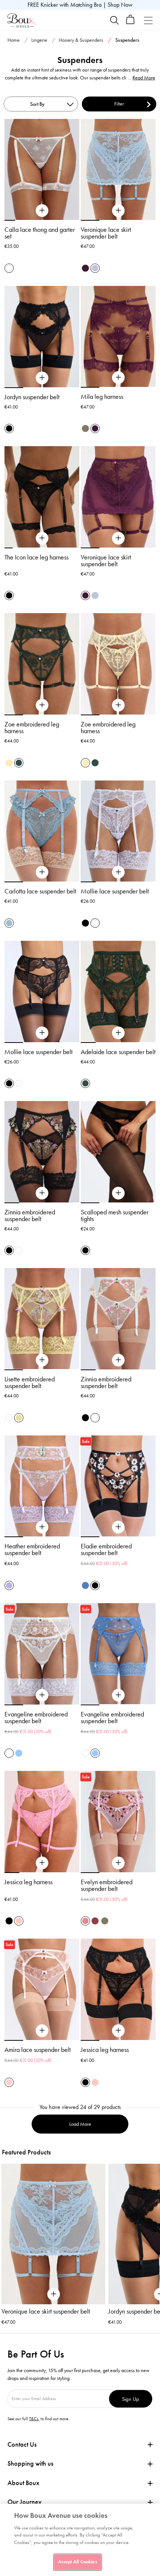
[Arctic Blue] (95, 268)
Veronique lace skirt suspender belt (106, 233)
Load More (80, 2124)
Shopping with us (30, 2463)
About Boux (23, 2483)
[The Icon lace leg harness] (42, 538)
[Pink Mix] (85, 1921)
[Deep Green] (19, 763)
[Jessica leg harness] (42, 1863)
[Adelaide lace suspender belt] (118, 1033)
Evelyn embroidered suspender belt (107, 1885)
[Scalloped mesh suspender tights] (118, 1193)
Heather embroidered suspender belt (32, 1549)
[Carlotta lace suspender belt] (42, 872)
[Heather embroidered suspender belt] (42, 1527)
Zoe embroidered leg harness (32, 728)
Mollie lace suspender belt (115, 891)
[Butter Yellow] (19, 1418)
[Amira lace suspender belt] (42, 2031)
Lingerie (39, 40)
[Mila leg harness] (118, 378)
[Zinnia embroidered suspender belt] (42, 1193)
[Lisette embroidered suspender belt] (42, 1360)
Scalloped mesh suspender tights (115, 1216)
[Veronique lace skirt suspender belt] (118, 211)
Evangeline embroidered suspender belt (36, 1718)
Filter (119, 104)
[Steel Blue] (9, 923)
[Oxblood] (95, 1921)
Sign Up (131, 2399)
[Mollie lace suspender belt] (118, 872)
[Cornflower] (19, 1753)
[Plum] (85, 268)
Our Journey (25, 2502)
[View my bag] (130, 23)
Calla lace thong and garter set (40, 233)
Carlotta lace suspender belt (40, 891)
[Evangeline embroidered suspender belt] (42, 1695)
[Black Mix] (9, 1250)
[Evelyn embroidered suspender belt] (118, 1863)
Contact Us (22, 2444)
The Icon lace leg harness (36, 557)
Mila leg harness (102, 397)
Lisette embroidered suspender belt (30, 1382)
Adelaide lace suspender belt (118, 1052)
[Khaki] (85, 428)
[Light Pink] (9, 2082)
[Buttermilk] (9, 763)
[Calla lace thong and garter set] (42, 211)
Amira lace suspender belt (38, 2050)
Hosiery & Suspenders (81, 40)
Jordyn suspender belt (32, 397)
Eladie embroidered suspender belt (106, 1549)
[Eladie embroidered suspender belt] (118, 1527)
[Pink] (19, 1921)
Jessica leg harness (28, 1882)
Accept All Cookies (77, 2562)
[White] (95, 923)
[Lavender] (9, 1585)
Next (154, 2232)
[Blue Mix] (85, 1585)
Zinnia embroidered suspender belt (30, 1216)
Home (14, 40)
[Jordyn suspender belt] (42, 378)
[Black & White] (95, 1585)
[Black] (9, 428)
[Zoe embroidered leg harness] (42, 705)
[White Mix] (9, 268)
